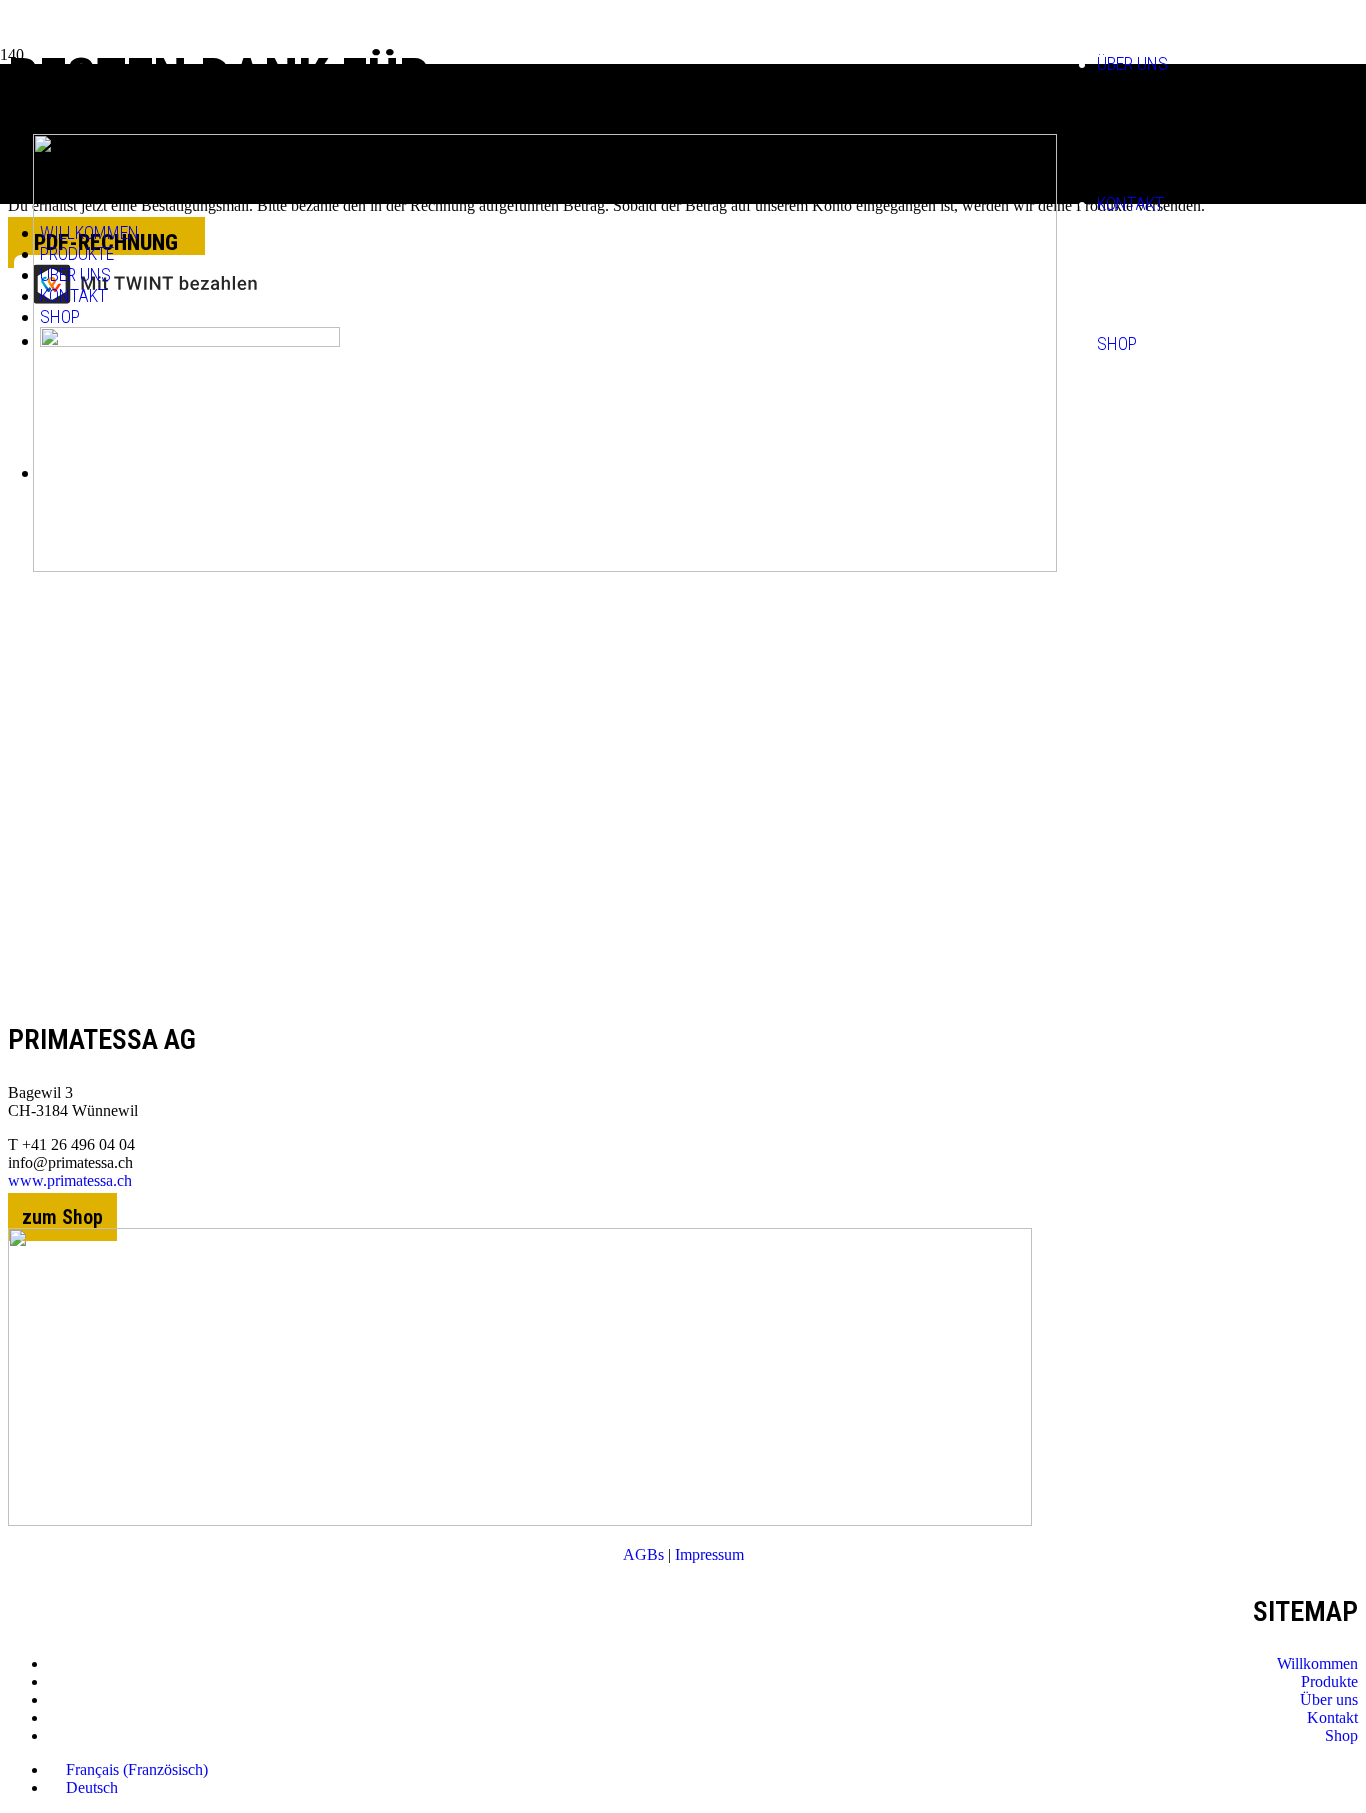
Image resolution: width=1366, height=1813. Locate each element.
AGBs (643, 1554)
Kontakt (1332, 1717)
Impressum (709, 1554)
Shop (1341, 1735)
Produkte (1329, 1681)
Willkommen (1317, 1663)
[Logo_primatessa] (520, 1520)
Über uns (1329, 1699)
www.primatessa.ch (70, 1180)
